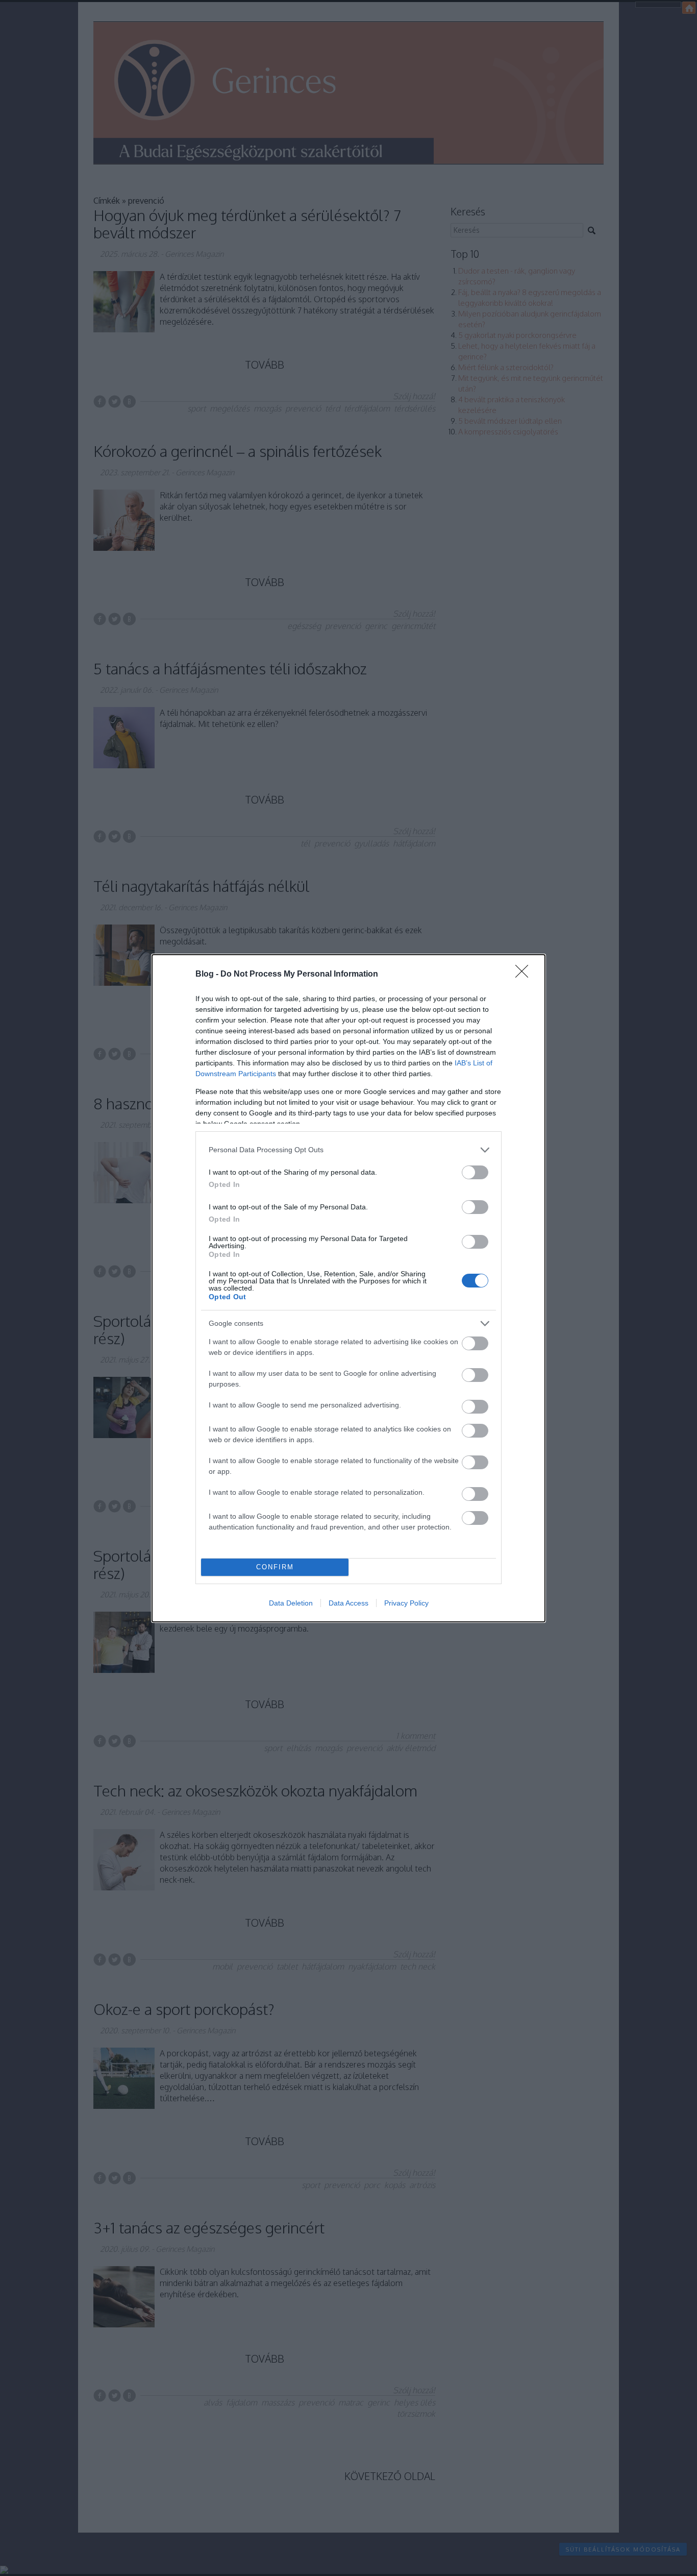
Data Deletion (291, 1603)
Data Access (348, 1603)
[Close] (525, 975)
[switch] (475, 1172)
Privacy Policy (406, 1603)
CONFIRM (275, 1567)
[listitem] (348, 1150)
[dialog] (348, 1288)
